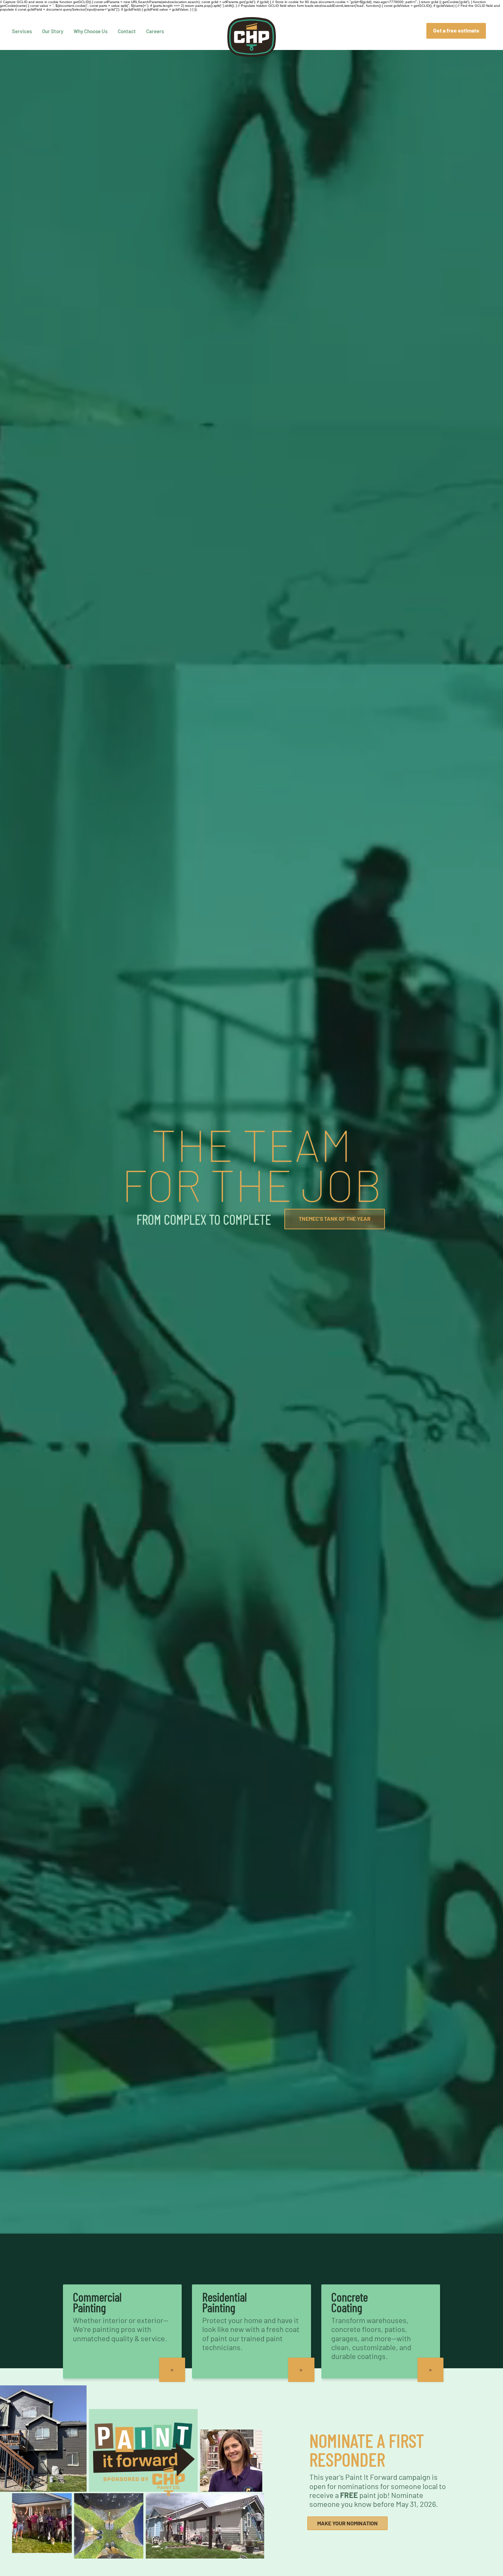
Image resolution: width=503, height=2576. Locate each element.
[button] (431, 2370)
